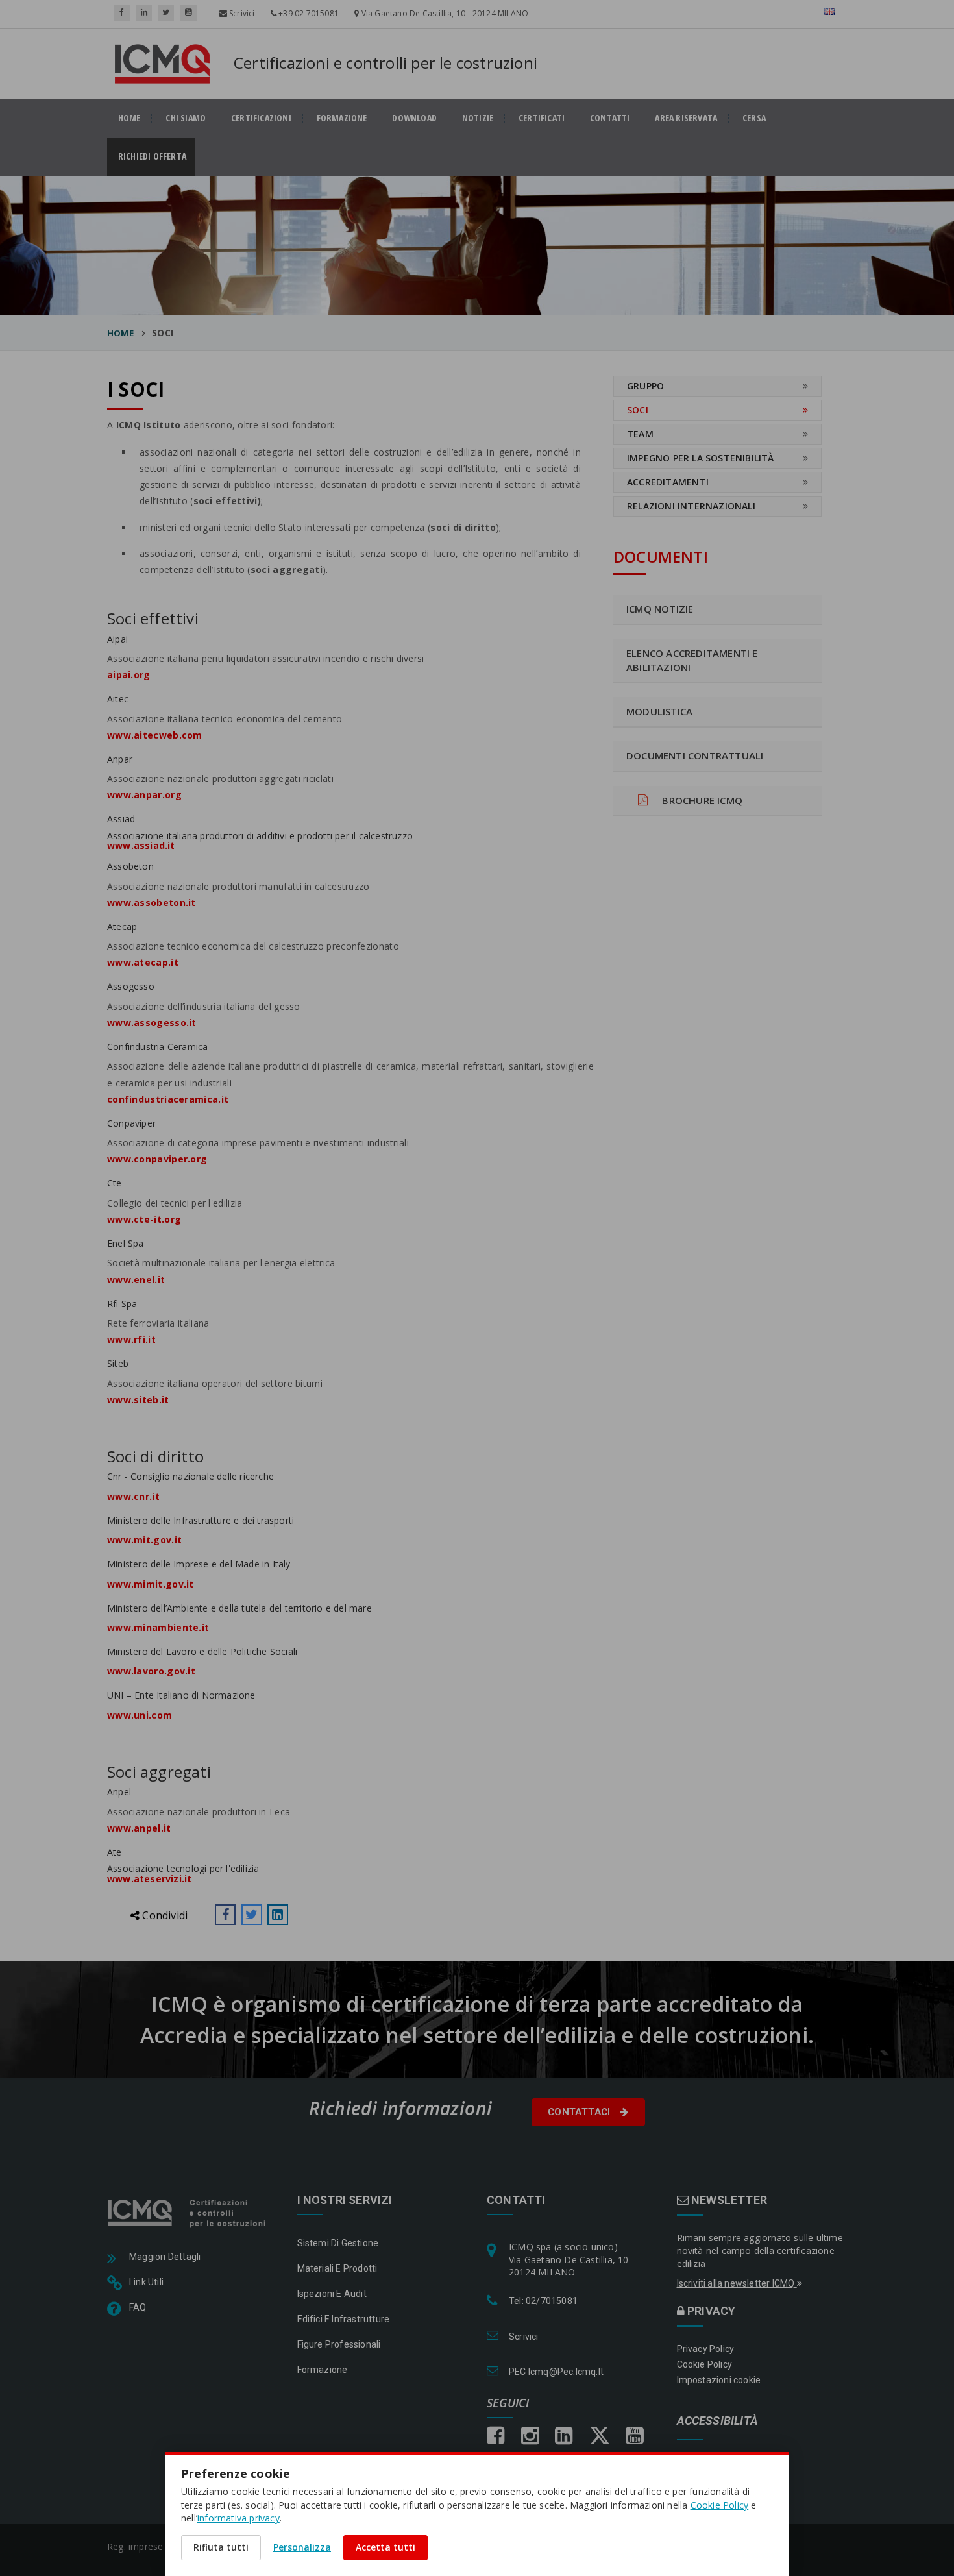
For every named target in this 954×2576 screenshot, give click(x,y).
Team (640, 434)
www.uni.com (140, 1715)
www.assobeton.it (152, 902)
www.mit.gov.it (144, 1540)
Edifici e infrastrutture (344, 2319)
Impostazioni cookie (719, 2380)
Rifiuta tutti (221, 2547)
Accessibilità (718, 2421)
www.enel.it (136, 1280)
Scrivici (241, 13)
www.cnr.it (133, 1496)
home (129, 118)
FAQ (138, 2307)
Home (120, 333)
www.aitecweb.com (155, 735)
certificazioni (261, 118)
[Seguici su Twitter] (166, 13)
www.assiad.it (141, 845)
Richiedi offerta (156, 156)
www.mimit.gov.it (151, 1584)
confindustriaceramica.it (168, 1099)
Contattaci (581, 2112)
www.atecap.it (143, 962)
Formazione (342, 118)
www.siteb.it (138, 1400)
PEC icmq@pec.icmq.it (556, 2372)
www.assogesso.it (152, 1023)
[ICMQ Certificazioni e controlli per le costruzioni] (188, 2212)
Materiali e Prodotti (337, 2268)
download (414, 118)
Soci (638, 410)
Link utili (146, 2282)
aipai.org (129, 675)
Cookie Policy (705, 2364)
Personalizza (302, 2547)
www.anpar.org (144, 795)
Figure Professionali (339, 2344)
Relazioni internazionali (691, 506)
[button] (225, 1915)
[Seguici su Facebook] (122, 13)
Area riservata (686, 118)
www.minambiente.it (158, 1627)
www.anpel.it (139, 1828)
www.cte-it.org (144, 1219)
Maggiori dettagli (165, 2257)
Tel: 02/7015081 (543, 2301)
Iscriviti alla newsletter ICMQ (737, 2283)
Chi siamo (186, 118)
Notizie (478, 118)
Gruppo (645, 386)
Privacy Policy (706, 2349)
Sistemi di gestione (338, 2243)
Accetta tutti (385, 2547)
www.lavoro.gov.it (151, 1671)
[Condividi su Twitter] (252, 1915)
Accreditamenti (668, 482)
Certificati (542, 118)
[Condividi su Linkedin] (278, 1915)
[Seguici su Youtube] (189, 13)
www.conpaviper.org (157, 1159)
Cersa (754, 118)
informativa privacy (238, 2518)
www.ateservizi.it (149, 1879)
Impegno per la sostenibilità (701, 458)
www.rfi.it (131, 1339)
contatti (610, 118)
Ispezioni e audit (332, 2294)
